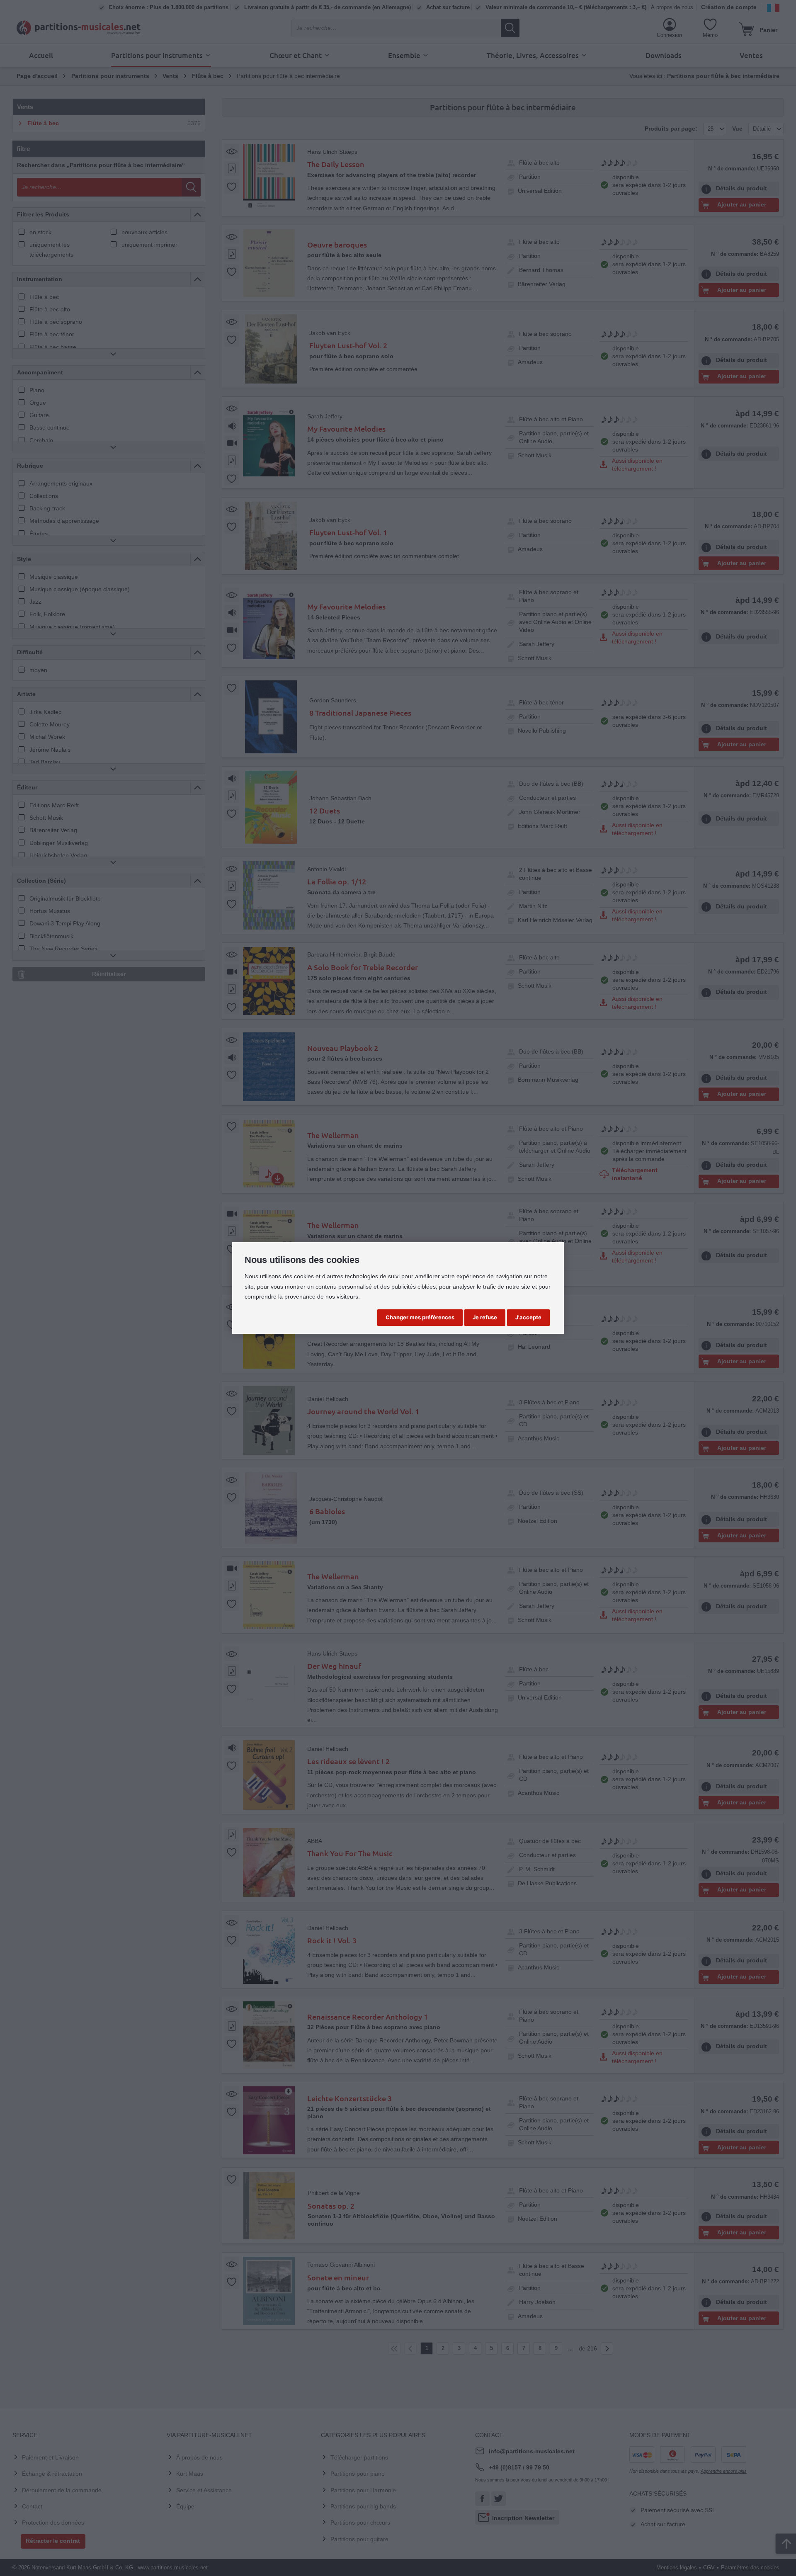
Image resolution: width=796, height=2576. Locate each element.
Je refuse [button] (485, 1317)
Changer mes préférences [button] (420, 1317)
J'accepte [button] (528, 1317)
